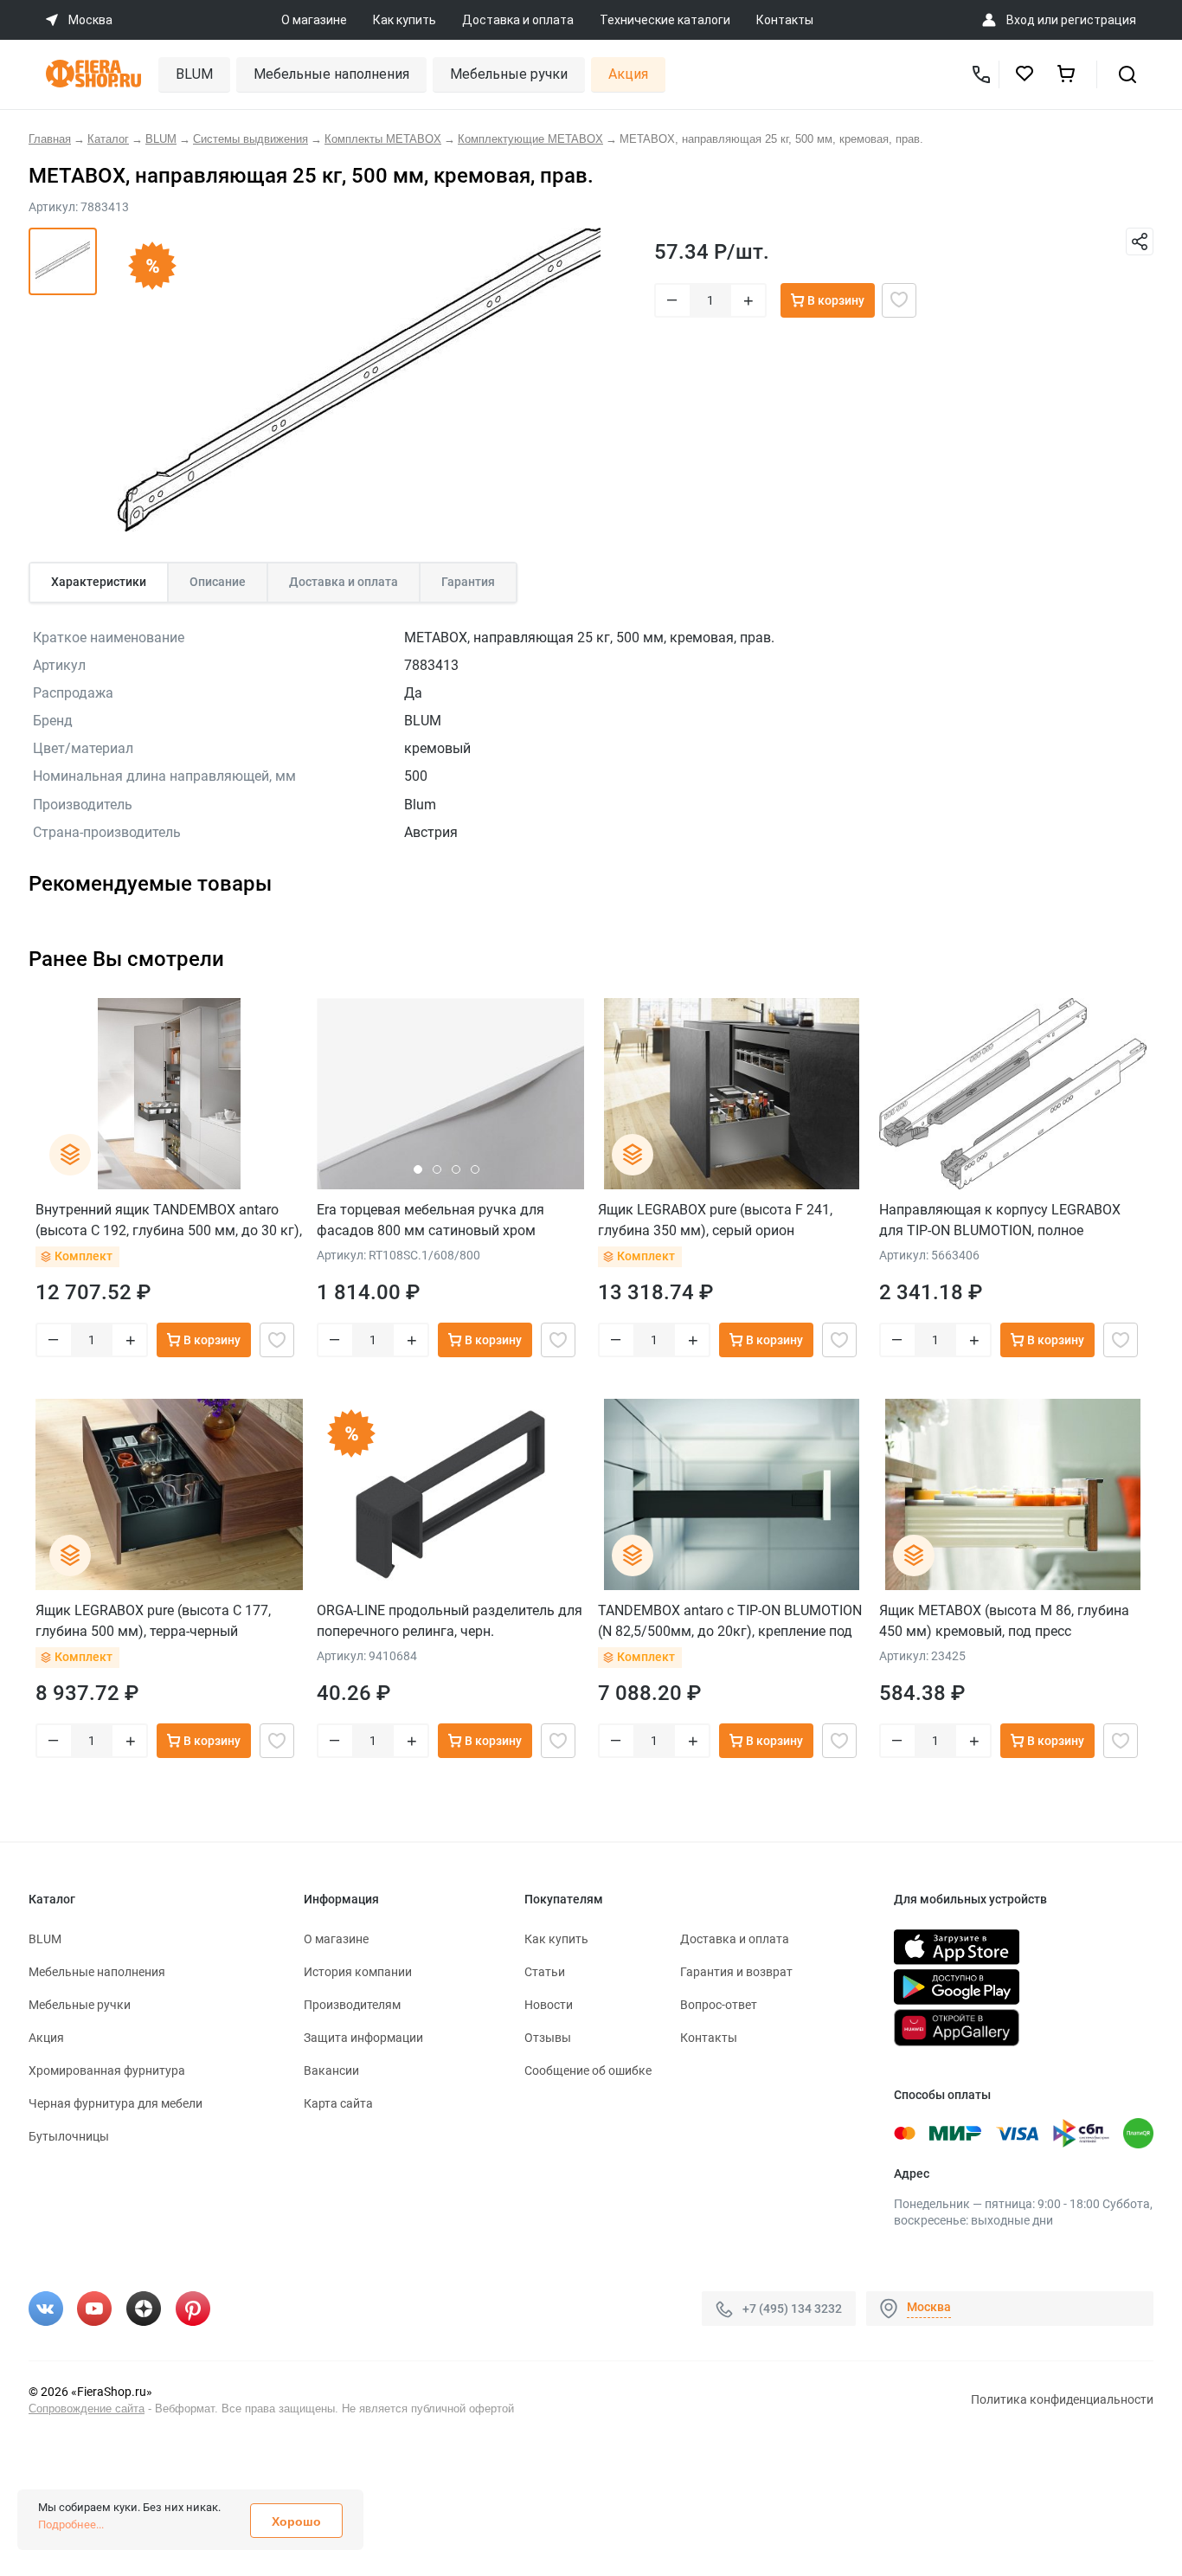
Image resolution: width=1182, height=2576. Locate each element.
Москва (929, 2307)
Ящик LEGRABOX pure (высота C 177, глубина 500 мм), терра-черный (153, 1621)
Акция (628, 74)
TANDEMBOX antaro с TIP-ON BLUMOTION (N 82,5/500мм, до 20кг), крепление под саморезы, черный (730, 1621)
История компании (358, 1972)
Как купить (405, 20)
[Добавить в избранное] (899, 300)
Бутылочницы (69, 2136)
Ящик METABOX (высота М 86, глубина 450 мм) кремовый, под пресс (1004, 1621)
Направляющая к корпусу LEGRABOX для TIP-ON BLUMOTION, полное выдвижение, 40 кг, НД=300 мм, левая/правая (1005, 1220)
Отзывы (548, 2038)
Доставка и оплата (518, 20)
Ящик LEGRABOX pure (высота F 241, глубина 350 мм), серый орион (715, 1220)
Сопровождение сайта (87, 2409)
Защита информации (363, 2038)
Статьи (545, 1972)
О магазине (314, 20)
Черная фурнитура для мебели (116, 2103)
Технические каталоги (665, 20)
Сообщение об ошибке (588, 2070)
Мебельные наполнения (331, 74)
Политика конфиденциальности (1062, 2399)
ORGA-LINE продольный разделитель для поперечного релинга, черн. (450, 1621)
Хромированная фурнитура (107, 2070)
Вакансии (331, 2070)
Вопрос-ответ (719, 2005)
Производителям (352, 2005)
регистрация (1098, 20)
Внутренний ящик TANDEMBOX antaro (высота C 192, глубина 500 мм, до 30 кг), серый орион (169, 1220)
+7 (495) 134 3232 (792, 2309)
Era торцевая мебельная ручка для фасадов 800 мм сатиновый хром (430, 1220)
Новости (549, 2005)
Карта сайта (338, 2103)
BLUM (194, 74)
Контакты (785, 20)
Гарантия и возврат (736, 1972)
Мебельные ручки (509, 74)
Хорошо (296, 2521)
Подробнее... (71, 2524)
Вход (1021, 20)
